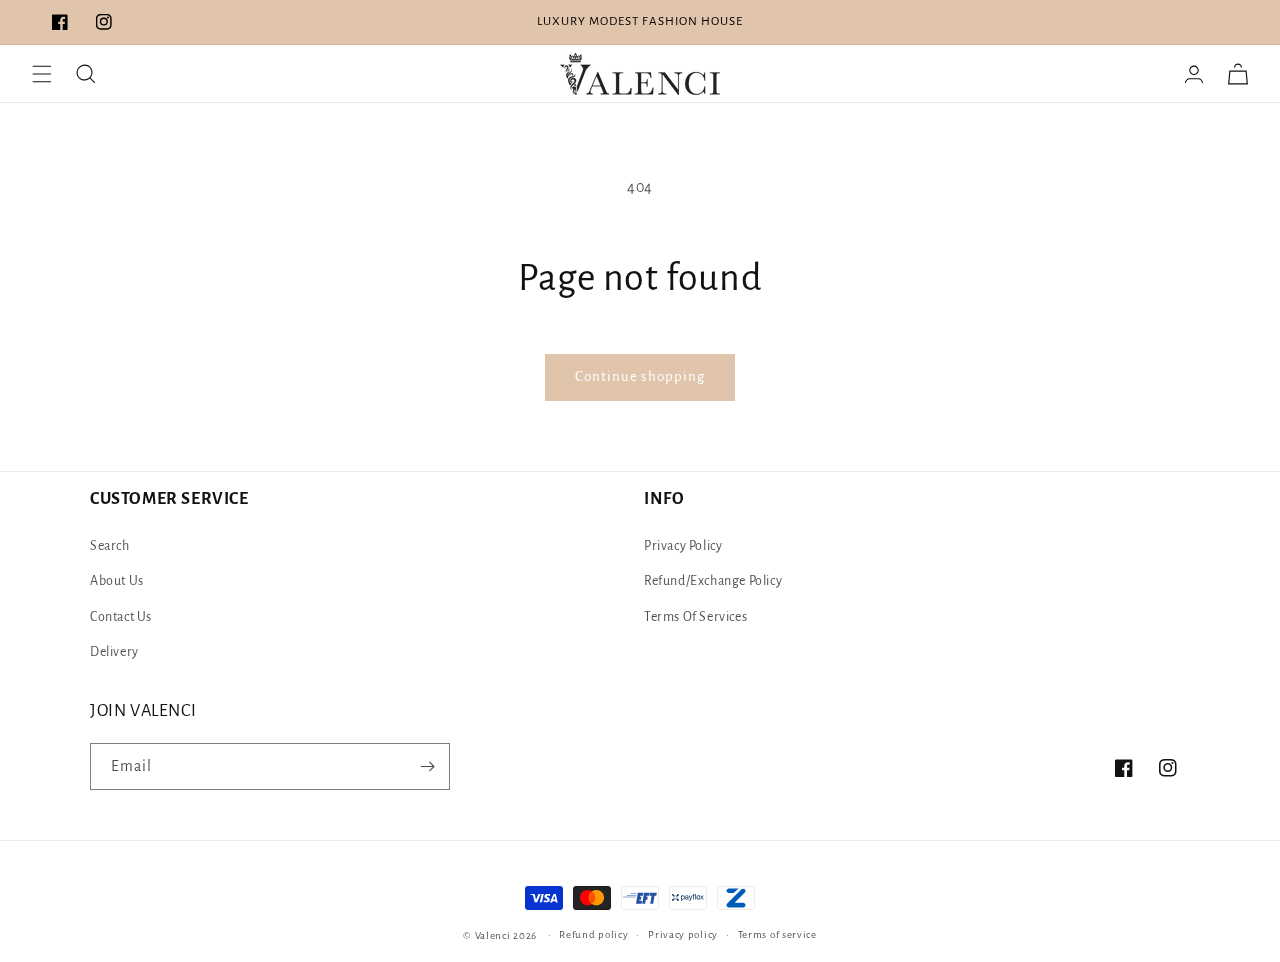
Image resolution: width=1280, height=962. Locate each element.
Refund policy (593, 934)
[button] (42, 74)
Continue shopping (640, 376)
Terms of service (777, 934)
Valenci (494, 935)
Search (110, 546)
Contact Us (121, 617)
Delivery (114, 652)
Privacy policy (683, 934)
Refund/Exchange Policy (713, 581)
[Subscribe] (427, 766)
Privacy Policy (683, 546)
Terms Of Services (695, 617)
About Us (117, 581)
